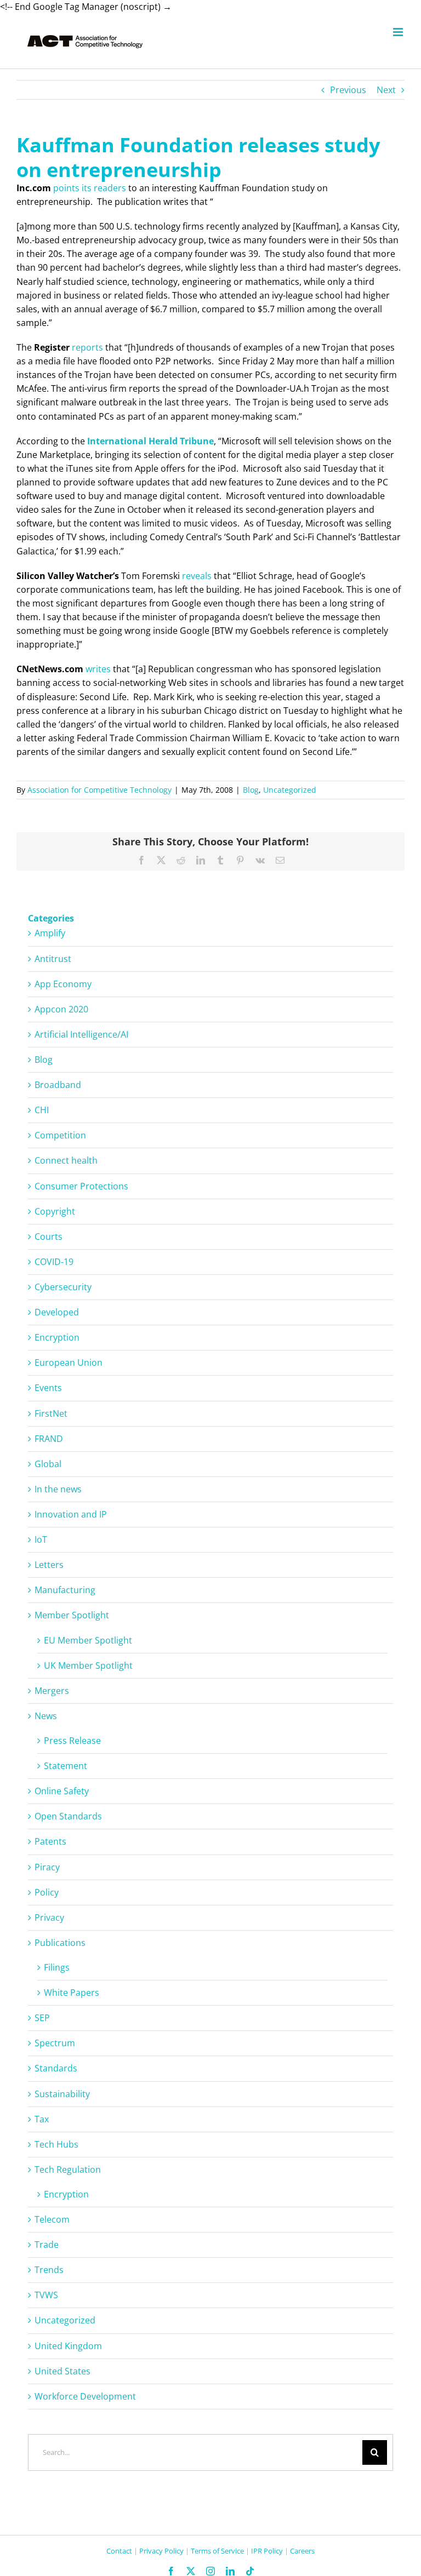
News (46, 1716)
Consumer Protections (81, 1186)
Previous (348, 90)
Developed (57, 1312)
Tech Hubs (56, 2144)
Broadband (58, 1085)
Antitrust (53, 959)
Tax (42, 2119)
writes (98, 669)
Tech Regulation (68, 2169)
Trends (49, 2270)
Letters (49, 1565)
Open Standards (68, 1816)
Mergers (52, 1691)
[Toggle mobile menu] (399, 32)
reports (87, 347)
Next (386, 90)
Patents (50, 1841)
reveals (197, 576)
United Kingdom (68, 2346)
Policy (47, 1892)
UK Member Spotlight (88, 1665)
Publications (60, 1943)
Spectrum (55, 2043)
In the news (58, 1489)
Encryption (57, 1337)
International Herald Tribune (150, 441)
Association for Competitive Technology (99, 790)
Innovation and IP (71, 1514)
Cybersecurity (63, 1287)
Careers (302, 2551)
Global (48, 1464)
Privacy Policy (161, 2551)
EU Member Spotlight (88, 1640)
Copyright (55, 1211)
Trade (47, 2245)
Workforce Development (85, 2396)
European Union (69, 1363)
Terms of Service (217, 2551)
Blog (251, 790)
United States (62, 2371)
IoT (41, 1539)
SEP (42, 2018)
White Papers (72, 1993)
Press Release (72, 1741)
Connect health (66, 1160)
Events (48, 1388)
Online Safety (62, 1791)
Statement (66, 1766)
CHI (42, 1110)
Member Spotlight (72, 1615)
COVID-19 (54, 1262)
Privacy (49, 1917)
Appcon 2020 (61, 1009)
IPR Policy (267, 2551)
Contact (119, 2551)
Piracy (47, 1867)
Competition (60, 1135)
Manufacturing (65, 1590)
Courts (49, 1237)
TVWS (46, 2295)
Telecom (52, 2219)
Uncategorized (290, 790)
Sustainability (62, 2094)
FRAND (49, 1439)
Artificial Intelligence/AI (81, 1034)
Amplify (50, 933)
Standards (56, 2068)
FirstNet (51, 1413)
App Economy (63, 984)
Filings (57, 1967)
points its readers (90, 188)
